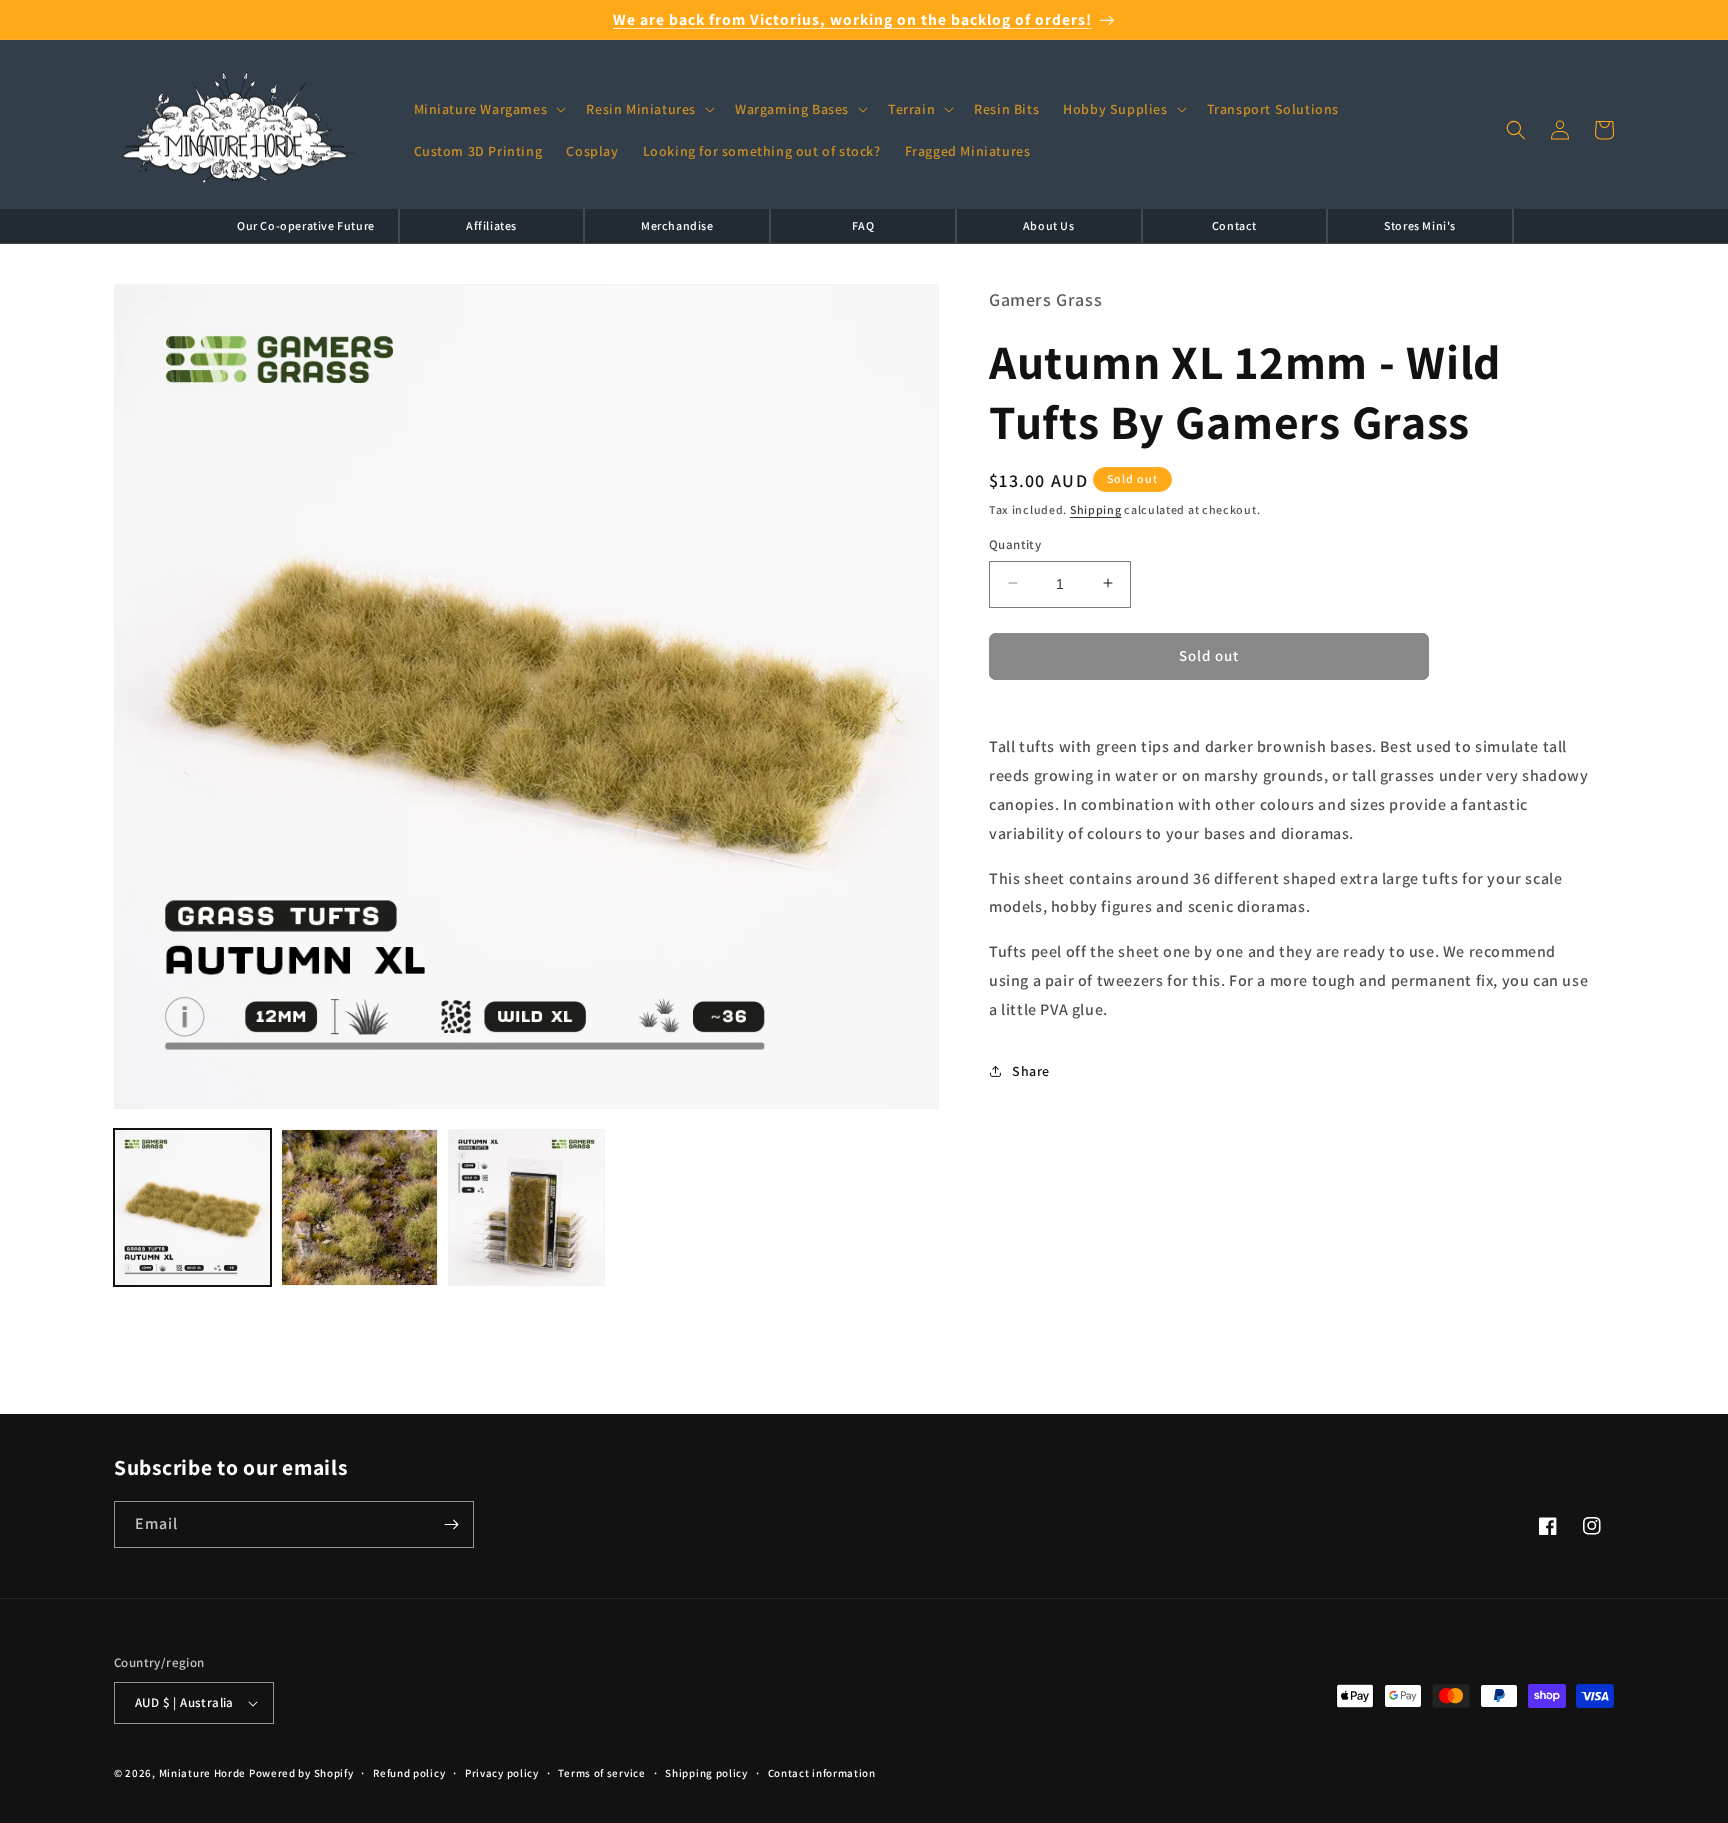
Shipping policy (706, 1773)
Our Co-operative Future (306, 225)
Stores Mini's (1420, 225)
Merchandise (677, 225)
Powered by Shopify (301, 1773)
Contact (1234, 225)
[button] (488, 109)
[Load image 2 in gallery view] (359, 1207)
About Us (1049, 225)
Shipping (1096, 508)
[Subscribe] (451, 1524)
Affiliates (491, 225)
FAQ (863, 225)
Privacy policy (502, 1773)
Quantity (1015, 543)
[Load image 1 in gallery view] (192, 1207)
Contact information (822, 1773)
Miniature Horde (203, 1773)
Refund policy (409, 1773)
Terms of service (601, 1773)
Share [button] (1031, 1070)
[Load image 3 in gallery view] (526, 1207)
